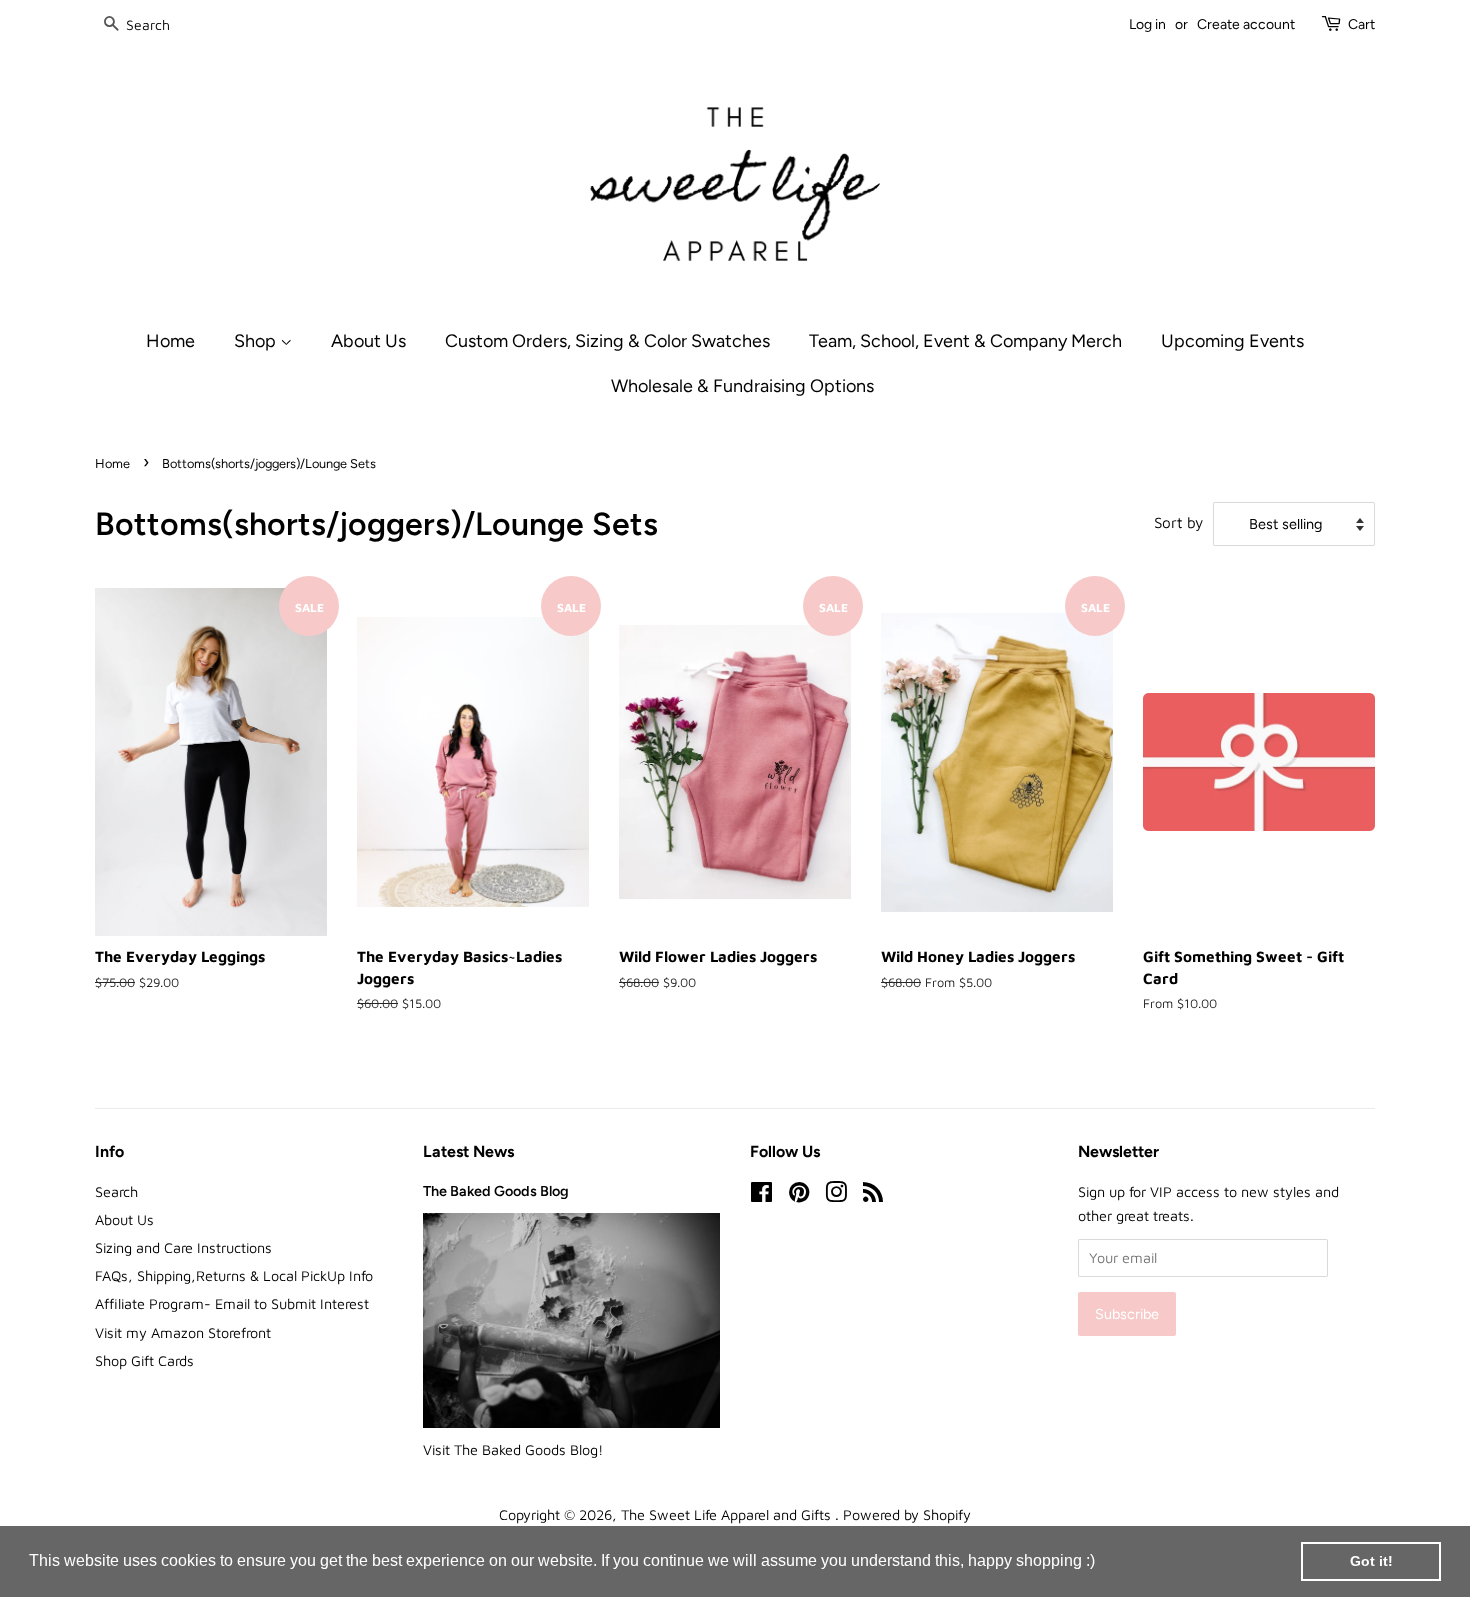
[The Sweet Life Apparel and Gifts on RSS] (873, 1195)
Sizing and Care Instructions (183, 1247)
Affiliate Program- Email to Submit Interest (232, 1303)
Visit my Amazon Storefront (183, 1332)
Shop (257, 340)
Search (116, 1191)
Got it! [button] (1371, 1561)
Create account (1246, 24)
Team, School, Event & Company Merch (965, 340)
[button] (1102, 1563)
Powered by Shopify (907, 1514)
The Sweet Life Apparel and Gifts (728, 1514)
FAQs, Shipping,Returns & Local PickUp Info (234, 1275)
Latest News (468, 1151)
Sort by (1178, 522)
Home (170, 340)
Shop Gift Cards (144, 1360)
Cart (1361, 24)
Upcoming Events (1232, 340)
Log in (1147, 24)
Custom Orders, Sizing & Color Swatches (607, 340)
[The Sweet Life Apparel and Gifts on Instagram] (836, 1195)
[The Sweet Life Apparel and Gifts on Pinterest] (799, 1195)
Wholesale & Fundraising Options (742, 385)
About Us (368, 340)
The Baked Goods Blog (496, 1191)
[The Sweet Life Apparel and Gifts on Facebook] (761, 1195)
